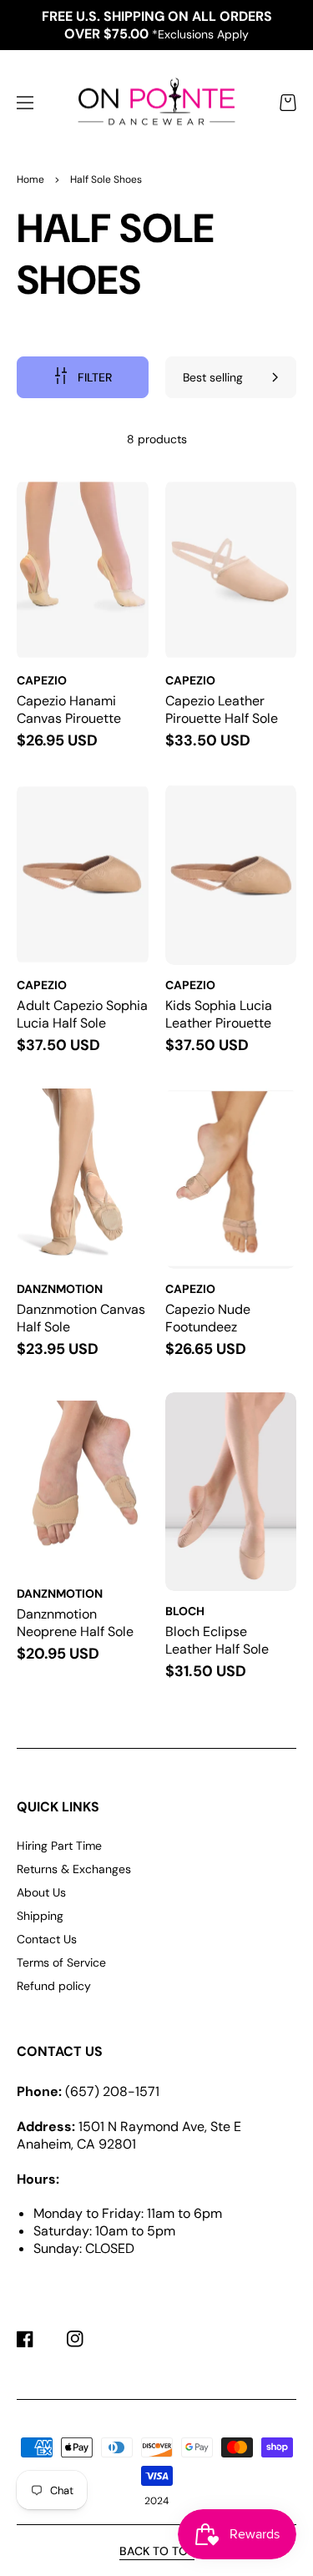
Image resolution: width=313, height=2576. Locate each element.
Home (30, 179)
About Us (41, 1892)
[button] (25, 103)
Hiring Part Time (59, 1846)
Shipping (40, 1916)
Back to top (157, 2551)
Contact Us (47, 1939)
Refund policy (54, 1986)
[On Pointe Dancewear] (157, 103)
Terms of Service (61, 1962)
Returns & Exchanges (74, 1869)
